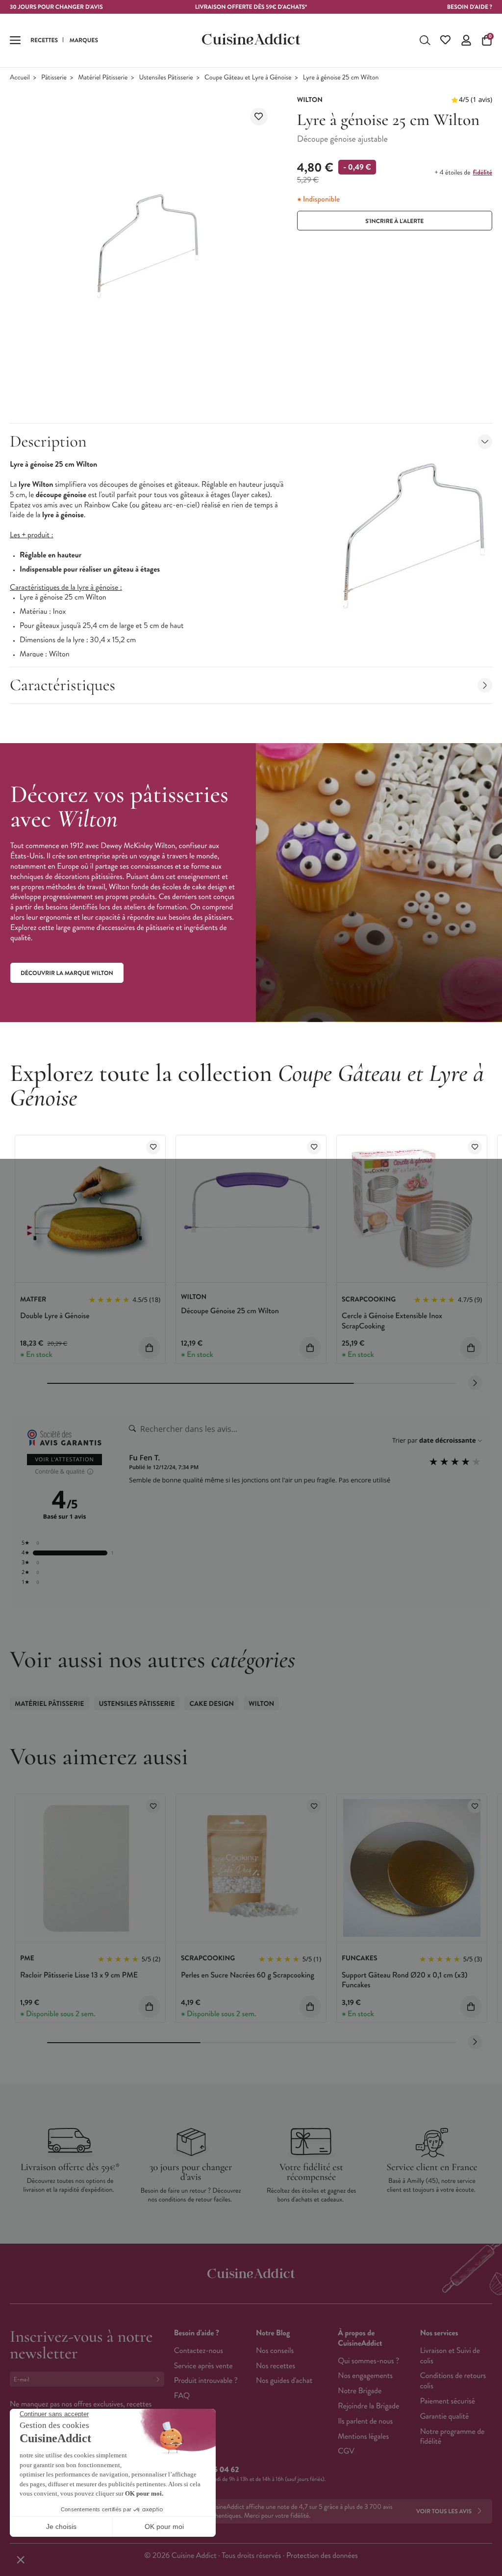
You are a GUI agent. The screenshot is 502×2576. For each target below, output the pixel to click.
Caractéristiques (63, 685)
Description (48, 441)
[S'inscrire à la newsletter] (160, 2379)
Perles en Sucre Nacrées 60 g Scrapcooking (248, 1975)
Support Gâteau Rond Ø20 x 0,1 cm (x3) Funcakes (405, 1980)
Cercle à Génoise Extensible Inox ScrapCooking (392, 1321)
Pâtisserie (54, 78)
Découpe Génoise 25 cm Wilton (230, 1311)
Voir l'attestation (64, 1460)
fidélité (483, 173)
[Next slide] (475, 1383)
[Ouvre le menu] (15, 40)
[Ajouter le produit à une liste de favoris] (259, 117)
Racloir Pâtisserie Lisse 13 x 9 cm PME (79, 1975)
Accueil (20, 78)
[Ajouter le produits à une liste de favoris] (153, 1147)
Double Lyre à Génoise (55, 1316)
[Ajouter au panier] (149, 1348)
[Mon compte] (466, 40)
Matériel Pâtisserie (103, 78)
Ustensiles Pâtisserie (166, 78)
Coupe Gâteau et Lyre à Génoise (248, 78)
